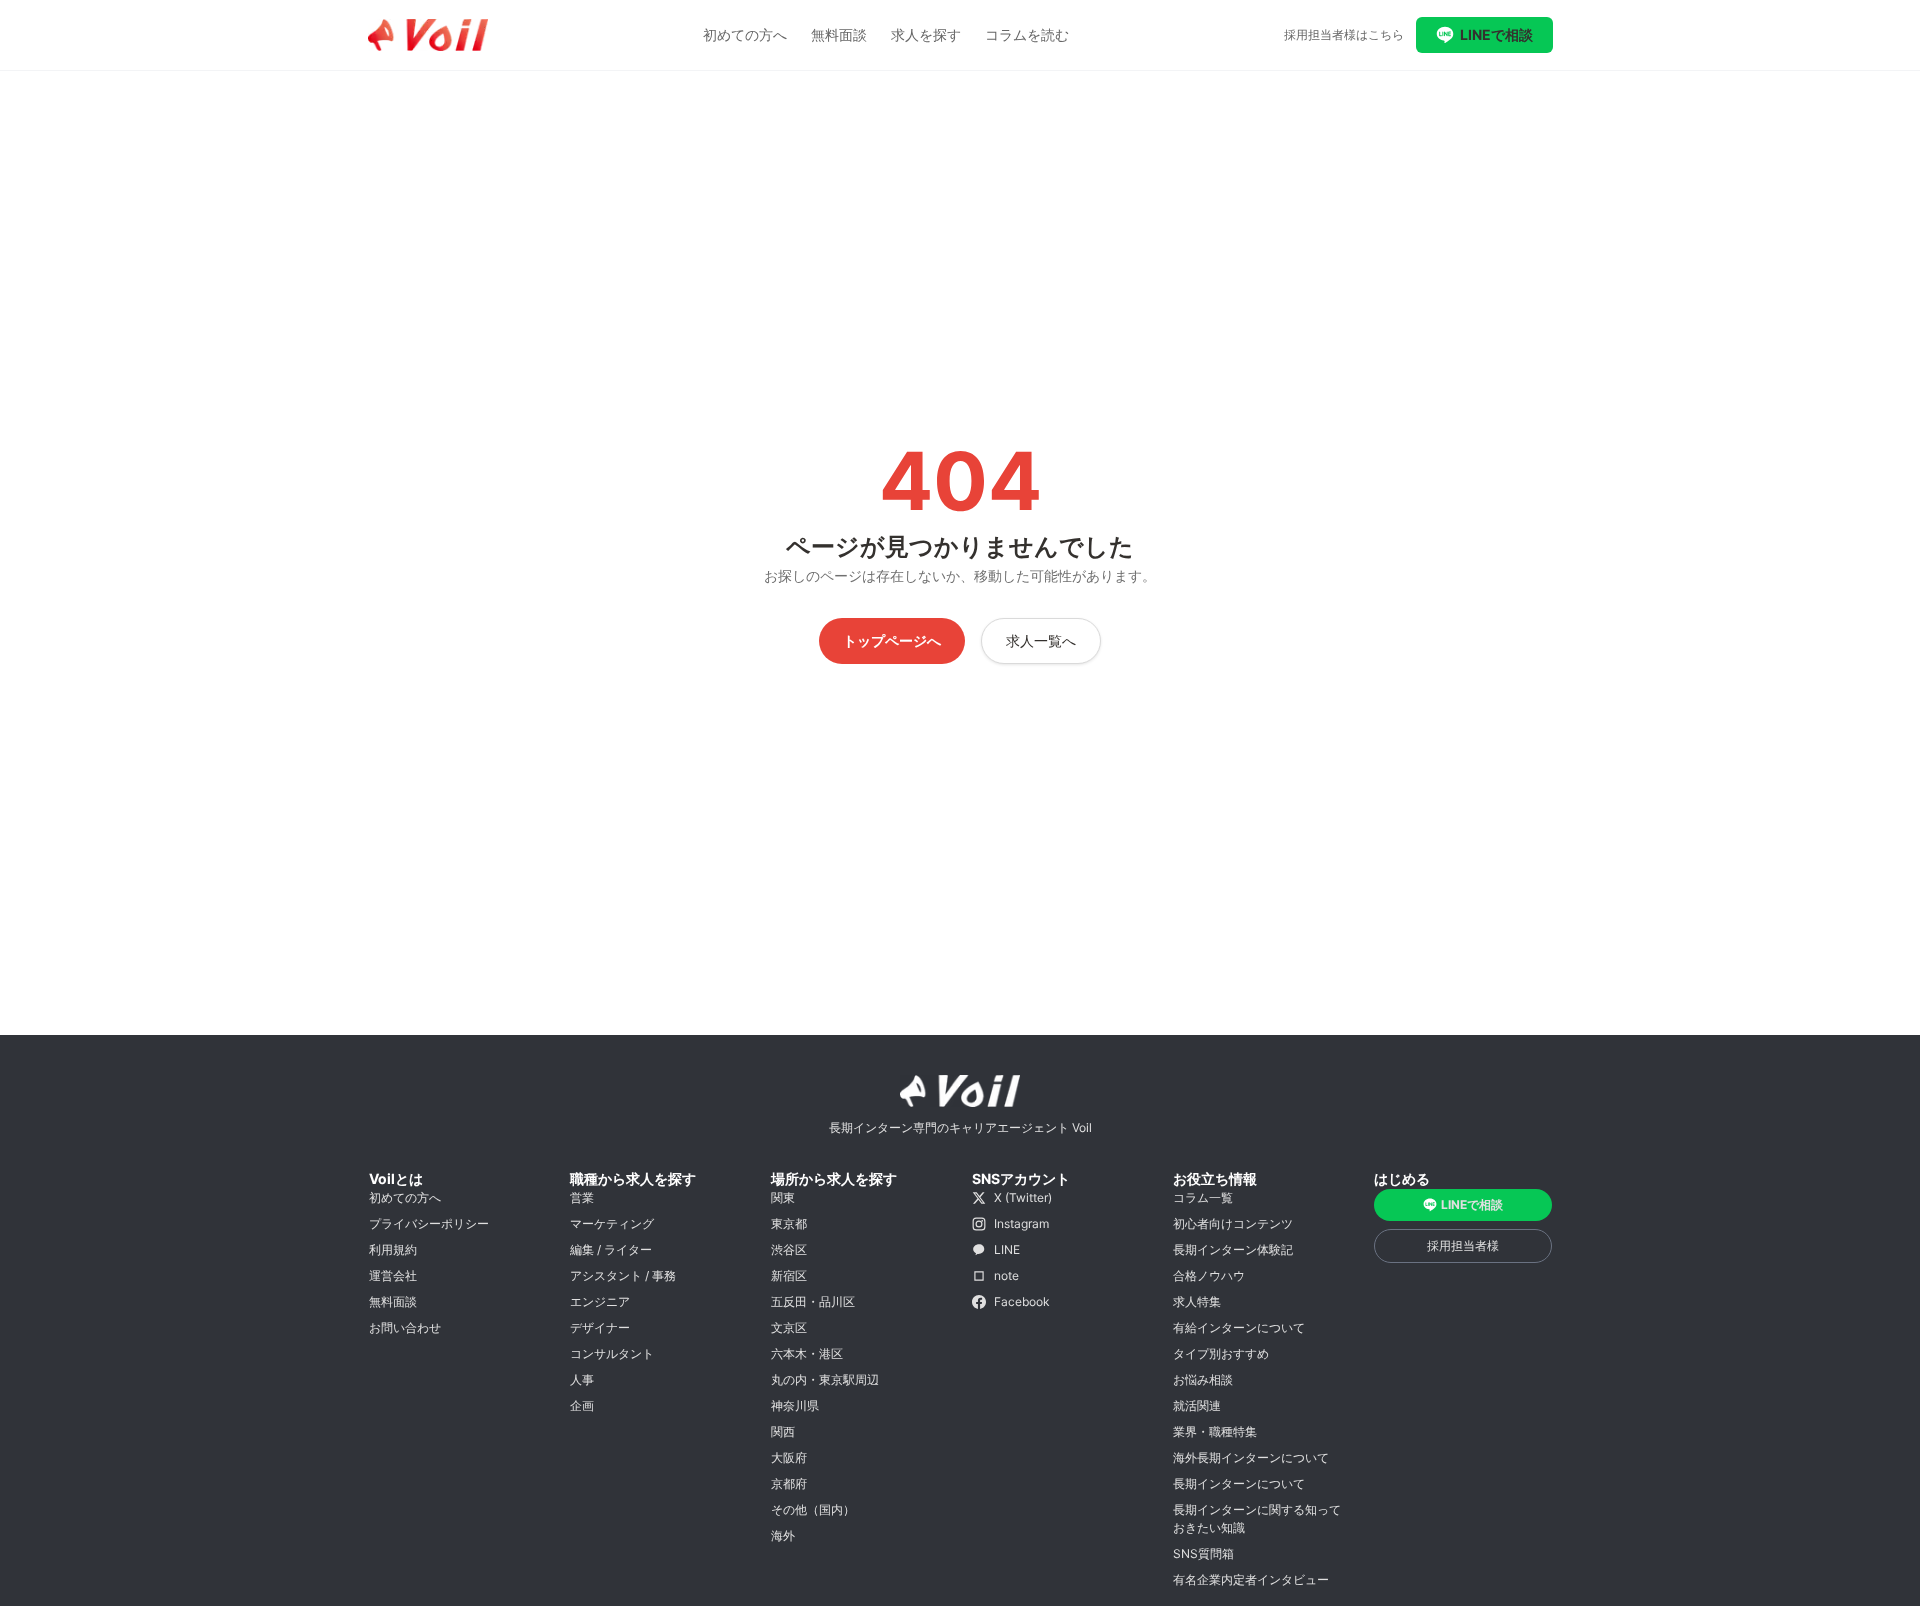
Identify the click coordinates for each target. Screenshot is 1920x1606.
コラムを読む (1027, 34)
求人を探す (926, 34)
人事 (582, 1379)
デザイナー (600, 1327)
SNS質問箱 (1203, 1553)
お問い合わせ (405, 1327)
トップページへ (892, 640)
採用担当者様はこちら (1344, 34)
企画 (582, 1405)
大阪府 (789, 1457)
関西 (783, 1431)
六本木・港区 (807, 1353)
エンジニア (600, 1301)
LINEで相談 (1496, 34)
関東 (783, 1197)
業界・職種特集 (1215, 1431)
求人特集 (1197, 1301)
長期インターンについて (1239, 1483)
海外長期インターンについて (1251, 1457)
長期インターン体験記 (1233, 1249)
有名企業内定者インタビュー (1251, 1579)
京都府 (789, 1483)
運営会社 (393, 1275)
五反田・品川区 (813, 1301)
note (1006, 1275)
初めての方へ (745, 34)
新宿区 (789, 1275)
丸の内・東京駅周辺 (825, 1379)
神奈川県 (795, 1405)
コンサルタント (612, 1353)
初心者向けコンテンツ (1233, 1223)
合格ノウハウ (1209, 1275)
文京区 (789, 1327)
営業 (582, 1197)
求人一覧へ (1041, 640)
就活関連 (1197, 1405)
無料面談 (839, 34)
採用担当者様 (1463, 1245)
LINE (1007, 1249)
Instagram (1021, 1223)
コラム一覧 (1203, 1197)
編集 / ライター (611, 1249)
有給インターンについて (1239, 1327)
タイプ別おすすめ (1221, 1353)
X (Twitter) (1023, 1197)
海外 (783, 1535)
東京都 (789, 1223)
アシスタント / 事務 (623, 1275)
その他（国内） (813, 1509)
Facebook (1022, 1301)
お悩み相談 (1203, 1379)
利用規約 (393, 1249)
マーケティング (612, 1223)
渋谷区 (789, 1249)
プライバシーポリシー (429, 1223)
